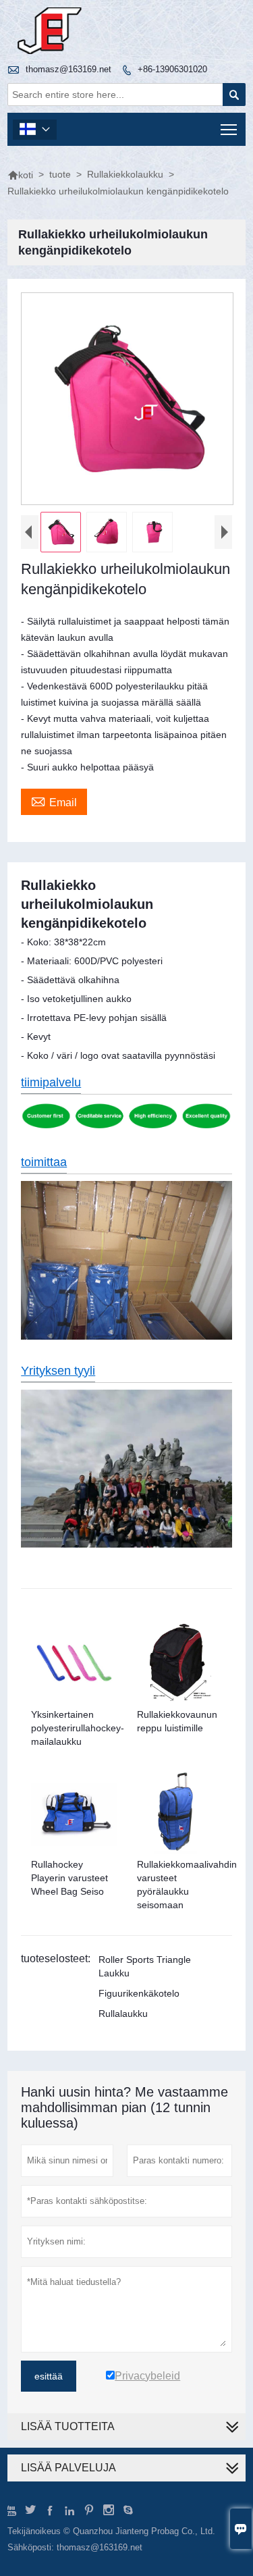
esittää (49, 2376)
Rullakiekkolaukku (125, 174)
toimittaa (44, 1162)
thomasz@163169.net (68, 69)
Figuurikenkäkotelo (139, 1993)
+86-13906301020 (172, 69)
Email (54, 801)
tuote (60, 174)
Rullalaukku (123, 2014)
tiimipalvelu (51, 1082)
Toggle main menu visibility (229, 129)
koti (20, 175)
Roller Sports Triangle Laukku (145, 1966)
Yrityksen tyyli (58, 1371)
